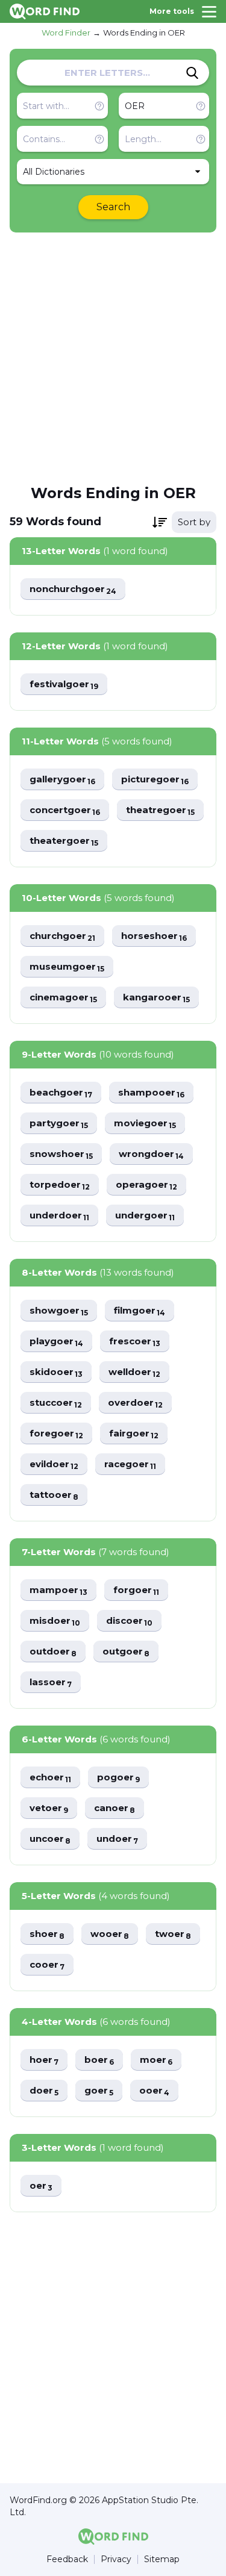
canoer (115, 1808)
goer (99, 2091)
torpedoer (60, 1185)
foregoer (56, 1434)
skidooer (56, 1372)
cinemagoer (63, 998)
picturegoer (155, 780)
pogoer (118, 1778)
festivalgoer (64, 685)
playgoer (56, 1342)
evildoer (54, 1464)
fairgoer (134, 1434)
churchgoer (62, 936)
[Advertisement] (113, 357)
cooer (47, 1965)
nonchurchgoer (73, 589)
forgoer (136, 1590)
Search (113, 207)
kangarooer (156, 998)
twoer (173, 1934)
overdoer (135, 1403)
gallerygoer (62, 780)
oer (41, 2186)
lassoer (51, 1683)
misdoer (55, 1621)
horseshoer (154, 936)
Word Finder (66, 33)
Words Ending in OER (144, 33)
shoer (47, 1934)
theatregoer (160, 810)
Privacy (116, 2559)
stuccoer (56, 1403)
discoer (129, 1621)
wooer (110, 1934)
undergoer (145, 1216)
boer (99, 2060)
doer (44, 2091)
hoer (44, 2060)
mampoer (58, 1590)
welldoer (134, 1372)
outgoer (126, 1652)
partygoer (59, 1124)
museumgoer (67, 967)
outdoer (53, 1652)
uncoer (50, 1839)
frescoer (135, 1342)
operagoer (146, 1185)
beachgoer (61, 1093)
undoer (117, 1839)
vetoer (49, 1808)
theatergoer (64, 841)
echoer (50, 1778)
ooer (154, 2091)
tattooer (54, 1495)
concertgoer (65, 810)
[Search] (192, 73)
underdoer (59, 1216)
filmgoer (140, 1311)
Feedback (67, 2559)
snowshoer (61, 1154)
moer (156, 2060)
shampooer (151, 1093)
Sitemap (162, 2559)
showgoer (59, 1311)
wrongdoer (151, 1154)
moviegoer (145, 1124)
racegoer (130, 1464)
